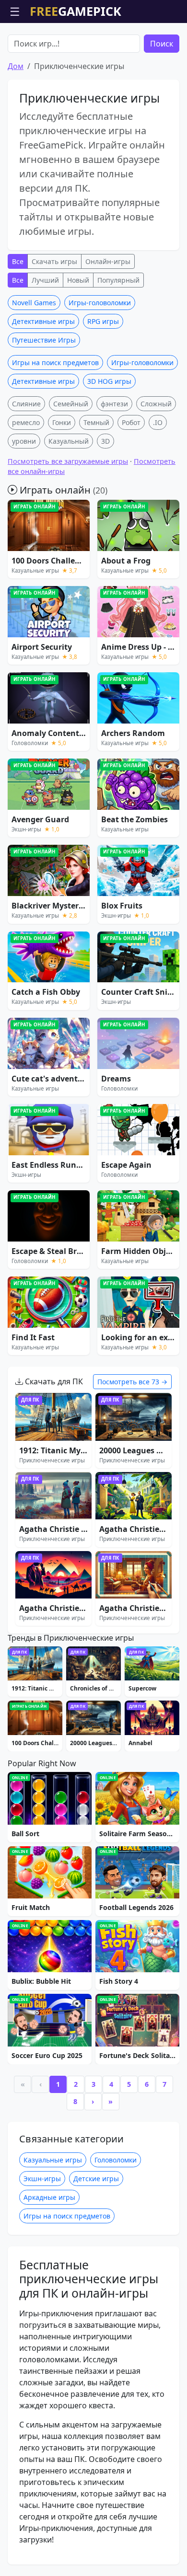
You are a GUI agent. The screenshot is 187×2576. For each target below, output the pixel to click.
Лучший (45, 280)
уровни (24, 441)
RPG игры (103, 321)
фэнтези (114, 404)
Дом (16, 66)
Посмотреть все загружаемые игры (68, 461)
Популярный (118, 280)
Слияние (26, 404)
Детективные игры (43, 321)
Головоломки (116, 2160)
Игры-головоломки (100, 303)
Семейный (71, 404)
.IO (158, 422)
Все (18, 261)
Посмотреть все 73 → (132, 1382)
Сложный (156, 404)
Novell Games (34, 303)
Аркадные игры (49, 2197)
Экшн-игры (42, 2179)
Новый (78, 280)
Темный (96, 422)
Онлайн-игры (108, 261)
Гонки (62, 422)
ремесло (26, 422)
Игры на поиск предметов (55, 362)
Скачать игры (54, 261)
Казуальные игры (53, 2160)
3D (105, 441)
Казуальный (69, 441)
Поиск (162, 44)
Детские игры (96, 2179)
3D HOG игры (109, 381)
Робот (131, 422)
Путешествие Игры (44, 340)
